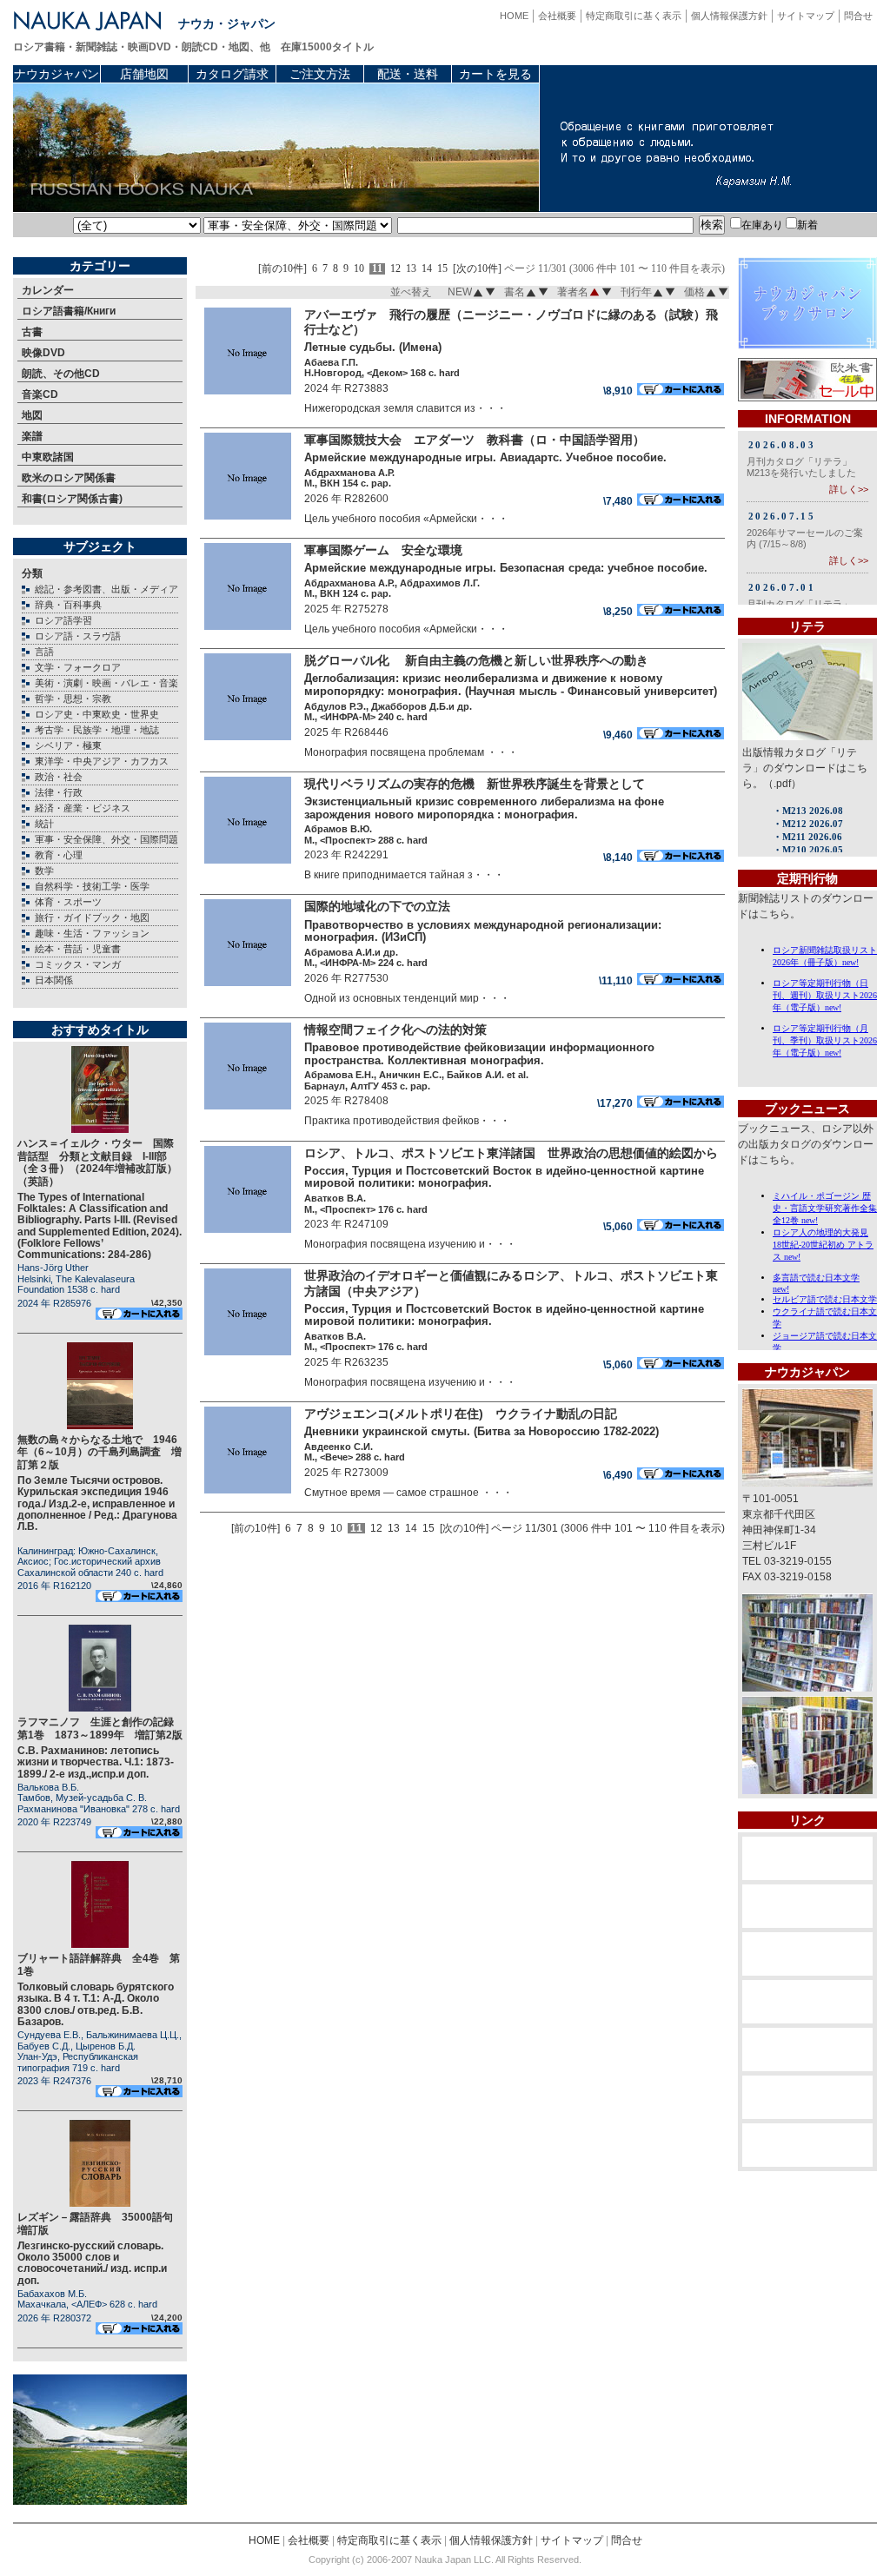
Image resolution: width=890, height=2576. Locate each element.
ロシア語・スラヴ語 (78, 636)
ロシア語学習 (63, 620)
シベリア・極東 (68, 745)
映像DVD (43, 353)
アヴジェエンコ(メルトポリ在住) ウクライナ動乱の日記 (467, 1414)
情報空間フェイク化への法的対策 (395, 1030)
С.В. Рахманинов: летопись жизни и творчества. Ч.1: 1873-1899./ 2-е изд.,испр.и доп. (96, 1762)
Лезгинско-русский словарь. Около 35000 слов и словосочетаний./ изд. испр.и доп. (92, 2263)
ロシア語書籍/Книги (69, 311)
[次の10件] (477, 269)
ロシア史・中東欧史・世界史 (97, 714)
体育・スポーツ (68, 902)
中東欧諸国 (48, 457)
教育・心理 (59, 855)
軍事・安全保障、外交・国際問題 (106, 839)
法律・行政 (59, 792)
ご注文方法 (320, 74)
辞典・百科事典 (68, 605)
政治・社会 (59, 777)
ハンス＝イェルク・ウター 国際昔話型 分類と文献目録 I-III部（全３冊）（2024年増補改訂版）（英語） (97, 1162)
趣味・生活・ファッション (92, 933)
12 (395, 269)
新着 (807, 225)
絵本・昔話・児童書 (78, 949)
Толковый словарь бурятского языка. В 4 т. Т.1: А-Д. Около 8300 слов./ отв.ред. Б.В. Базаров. (96, 2004)
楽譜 (32, 436)
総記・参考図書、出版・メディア (106, 589)
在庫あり (762, 225)
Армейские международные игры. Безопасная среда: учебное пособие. (506, 568)
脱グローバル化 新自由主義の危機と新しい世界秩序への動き (490, 660)
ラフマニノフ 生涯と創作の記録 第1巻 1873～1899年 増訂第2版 (101, 1728)
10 (359, 269)
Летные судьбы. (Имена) (373, 347)
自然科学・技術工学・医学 (92, 886)
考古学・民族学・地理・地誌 (97, 730)
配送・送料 (408, 74)
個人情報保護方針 (729, 16)
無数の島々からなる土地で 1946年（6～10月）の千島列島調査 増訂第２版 (100, 1452)
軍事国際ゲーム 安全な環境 (383, 550)
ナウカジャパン (56, 74)
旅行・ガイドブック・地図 (92, 917)
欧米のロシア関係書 (69, 478)
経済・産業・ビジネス (83, 808)
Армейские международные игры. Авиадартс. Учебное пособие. (485, 457)
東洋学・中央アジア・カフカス (102, 761)
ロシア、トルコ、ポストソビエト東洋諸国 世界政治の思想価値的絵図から (511, 1153)
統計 (44, 824)
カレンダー (48, 290)
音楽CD (40, 394)
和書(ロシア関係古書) (72, 499)
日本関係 (54, 980)
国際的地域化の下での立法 (377, 906)
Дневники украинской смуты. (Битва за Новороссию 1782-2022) (482, 1431)
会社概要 (557, 16)
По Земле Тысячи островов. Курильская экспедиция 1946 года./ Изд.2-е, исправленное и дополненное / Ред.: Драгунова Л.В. (97, 1503)
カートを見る (495, 74)
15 (442, 269)
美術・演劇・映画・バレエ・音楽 (106, 683)
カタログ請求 (232, 74)
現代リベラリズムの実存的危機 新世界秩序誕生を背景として (475, 784)
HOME (514, 16)
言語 (44, 652)
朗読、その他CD (61, 374)
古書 (32, 332)
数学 (44, 871)
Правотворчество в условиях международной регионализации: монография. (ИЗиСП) (483, 931)
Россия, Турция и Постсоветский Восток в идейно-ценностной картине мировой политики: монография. (504, 1177)
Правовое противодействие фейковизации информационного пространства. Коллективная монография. (479, 1054)
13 (411, 269)
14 (427, 269)
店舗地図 (144, 74)
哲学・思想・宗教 (73, 699)
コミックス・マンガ (78, 964)
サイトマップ (806, 16)
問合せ (858, 16)
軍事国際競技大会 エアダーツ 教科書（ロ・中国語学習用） (475, 440)
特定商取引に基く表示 (634, 16)
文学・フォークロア (78, 667)
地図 (32, 415)
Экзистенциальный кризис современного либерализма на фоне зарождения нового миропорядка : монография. (484, 808)
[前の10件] (282, 269)
